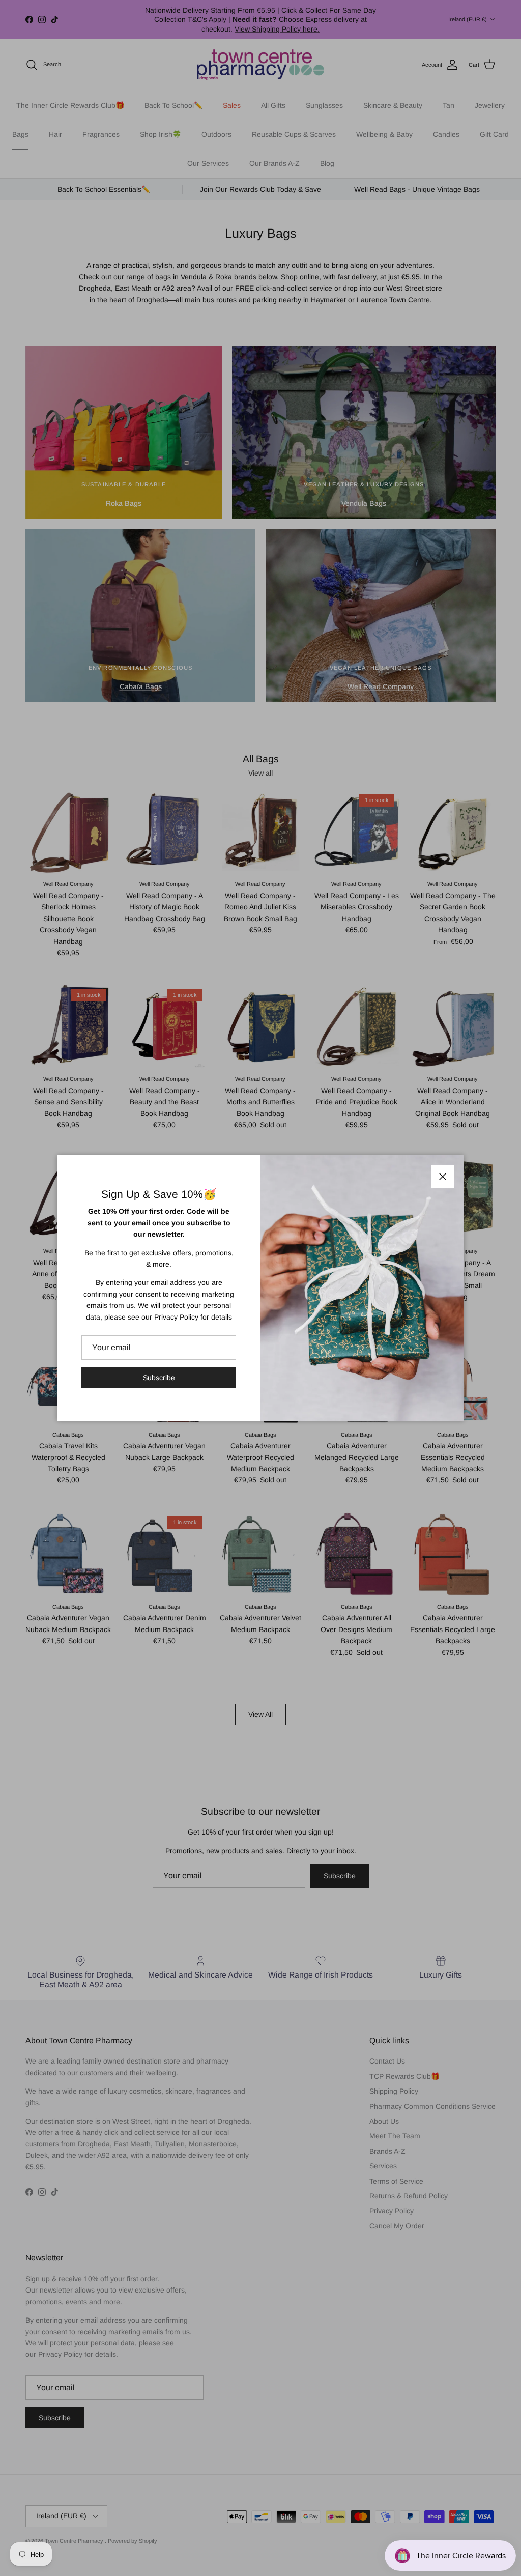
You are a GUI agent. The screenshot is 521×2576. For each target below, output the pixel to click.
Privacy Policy (176, 1317)
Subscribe (159, 1378)
